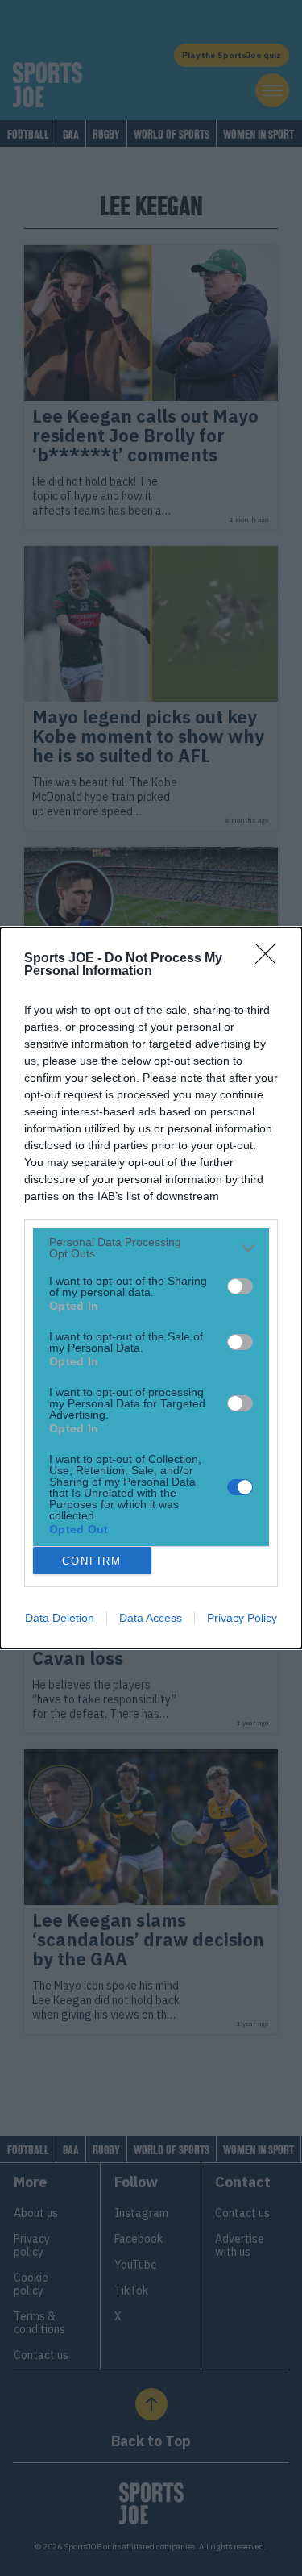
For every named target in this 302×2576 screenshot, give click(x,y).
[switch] (240, 1286)
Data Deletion (60, 1618)
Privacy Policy (242, 1618)
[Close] (271, 959)
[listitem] (151, 1248)
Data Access (151, 1618)
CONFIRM (92, 1561)
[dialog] (151, 1288)
